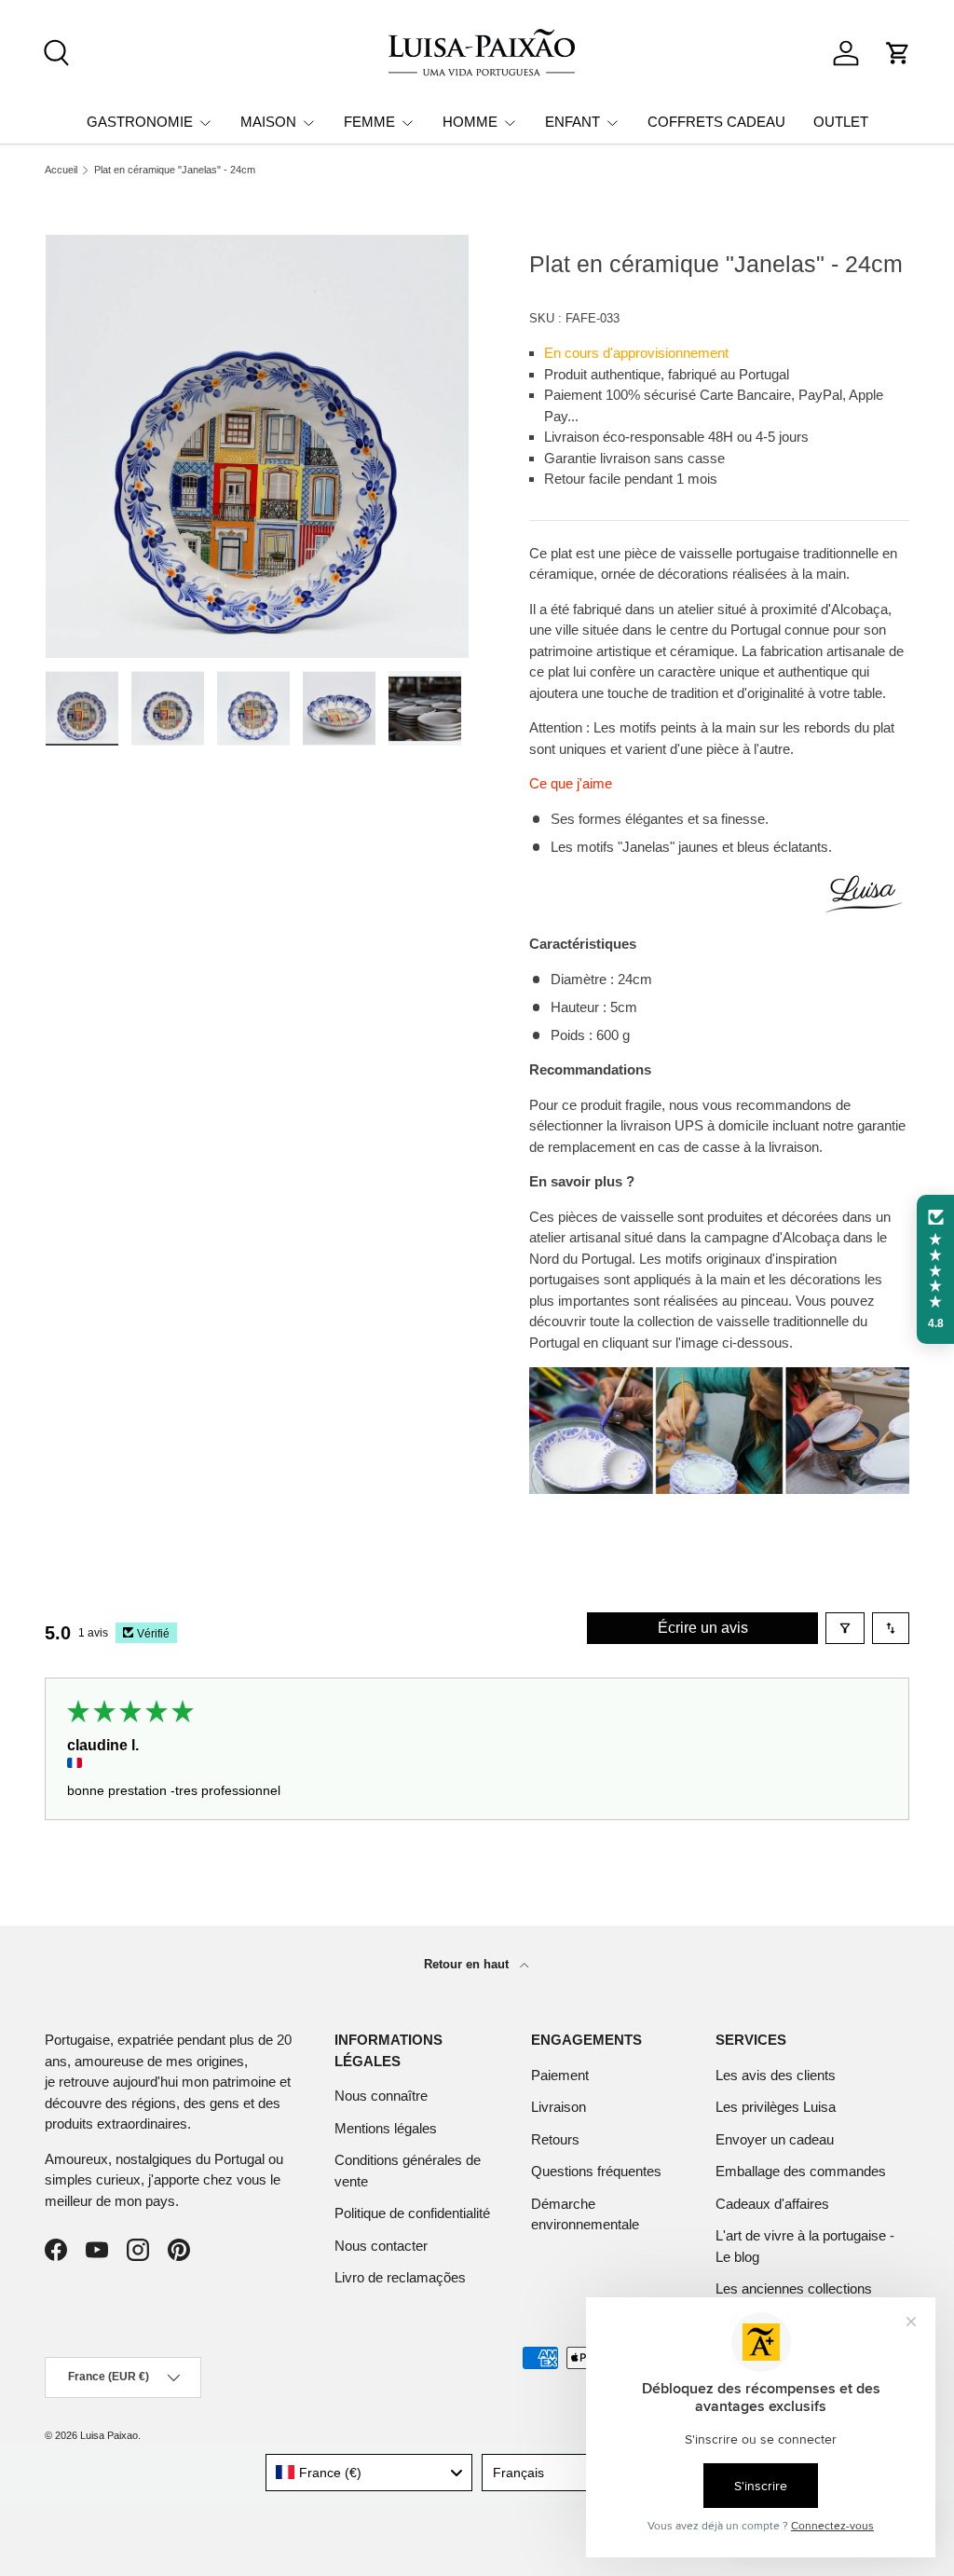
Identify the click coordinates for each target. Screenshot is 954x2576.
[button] (898, 53)
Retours (555, 2139)
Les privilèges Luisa (776, 2107)
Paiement (560, 2075)
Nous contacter (381, 2246)
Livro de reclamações (400, 2277)
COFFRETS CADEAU (716, 122)
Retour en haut (468, 1964)
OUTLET (841, 122)
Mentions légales (386, 2128)
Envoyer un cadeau (775, 2139)
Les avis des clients (776, 2075)
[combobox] (369, 2473)
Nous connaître (381, 2096)
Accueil (61, 170)
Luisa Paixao (109, 2435)
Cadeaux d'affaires (772, 2204)
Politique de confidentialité (412, 2213)
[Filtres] (845, 1628)
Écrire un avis (703, 1628)
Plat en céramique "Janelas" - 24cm (175, 170)
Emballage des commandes (801, 2171)
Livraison (559, 2107)
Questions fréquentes (596, 2171)
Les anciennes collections (794, 2288)
